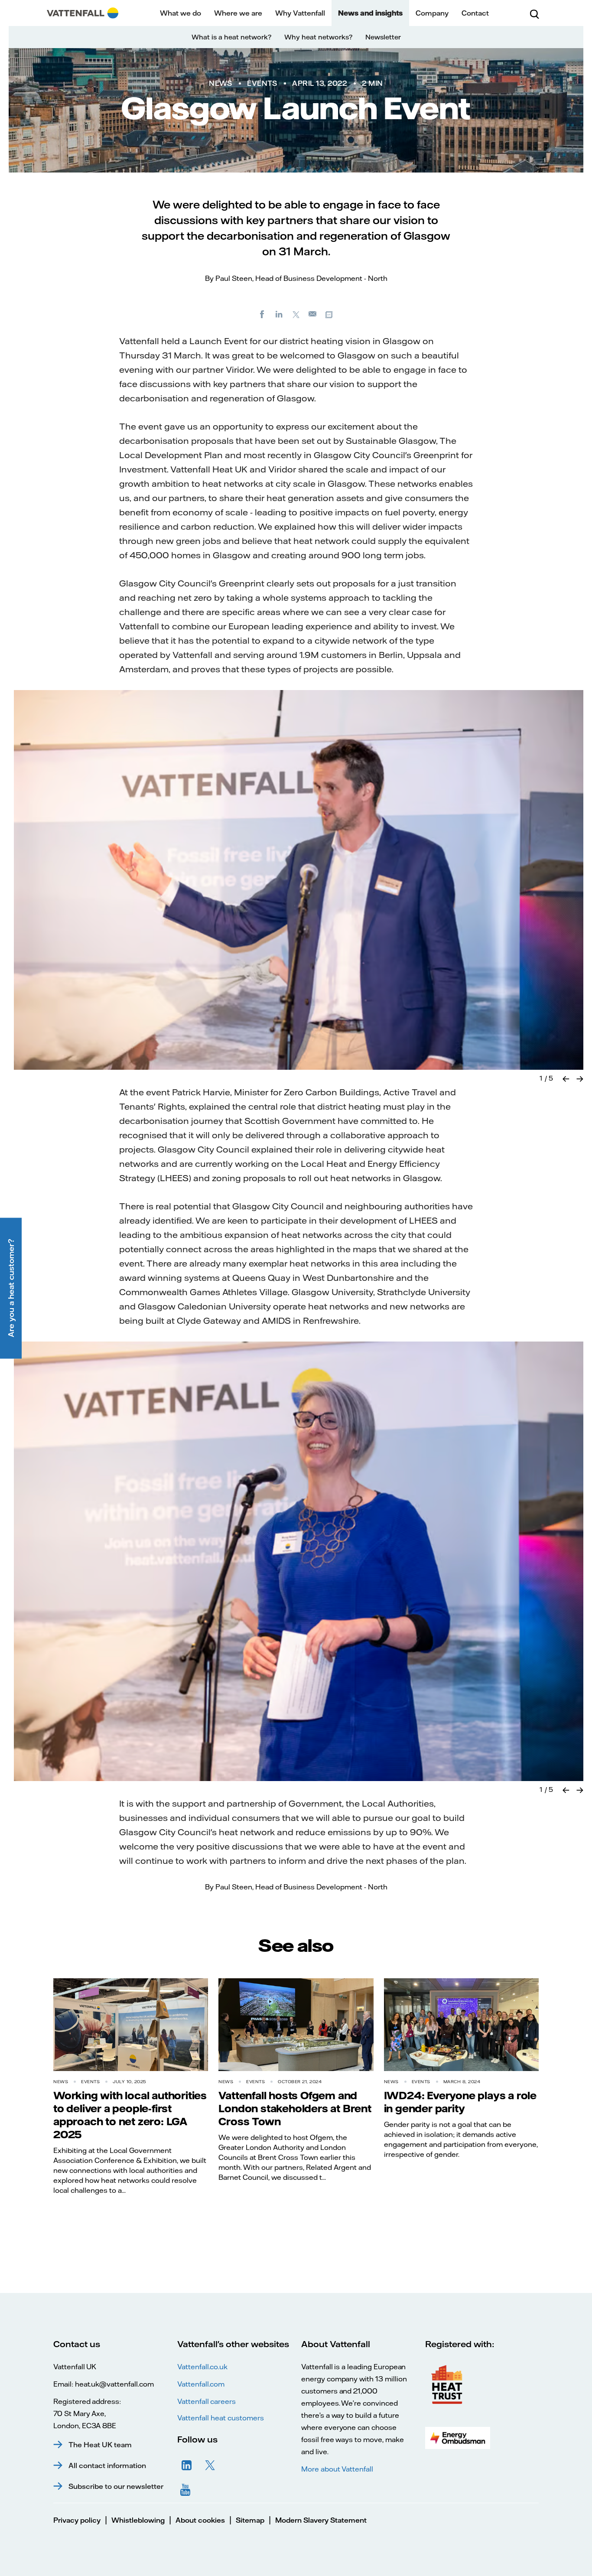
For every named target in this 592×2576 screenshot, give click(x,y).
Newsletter (383, 37)
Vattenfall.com (201, 2384)
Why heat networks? (318, 37)
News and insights (370, 13)
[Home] (83, 13)
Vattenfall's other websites (233, 2344)
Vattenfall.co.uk (202, 2367)
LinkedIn (187, 2465)
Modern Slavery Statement (321, 2520)
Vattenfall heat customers (221, 2418)
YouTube (187, 2489)
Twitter (210, 2465)
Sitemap (250, 2520)
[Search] (534, 13)
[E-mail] (313, 314)
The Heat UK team (100, 2445)
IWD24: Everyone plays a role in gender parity (460, 2102)
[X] (296, 314)
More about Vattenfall (337, 2469)
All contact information (107, 2465)
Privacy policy (77, 2520)
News (220, 83)
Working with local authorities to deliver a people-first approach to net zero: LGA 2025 (130, 2115)
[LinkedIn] (279, 314)
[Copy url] (330, 314)
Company (432, 13)
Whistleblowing (138, 2520)
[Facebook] (262, 314)
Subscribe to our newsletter (116, 2486)
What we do (181, 13)
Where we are (238, 13)
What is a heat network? (231, 37)
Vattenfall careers (207, 2401)
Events (262, 83)
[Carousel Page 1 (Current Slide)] (541, 1078)
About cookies (200, 2520)
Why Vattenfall (300, 13)
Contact (475, 13)
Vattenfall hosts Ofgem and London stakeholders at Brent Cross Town (295, 2108)
